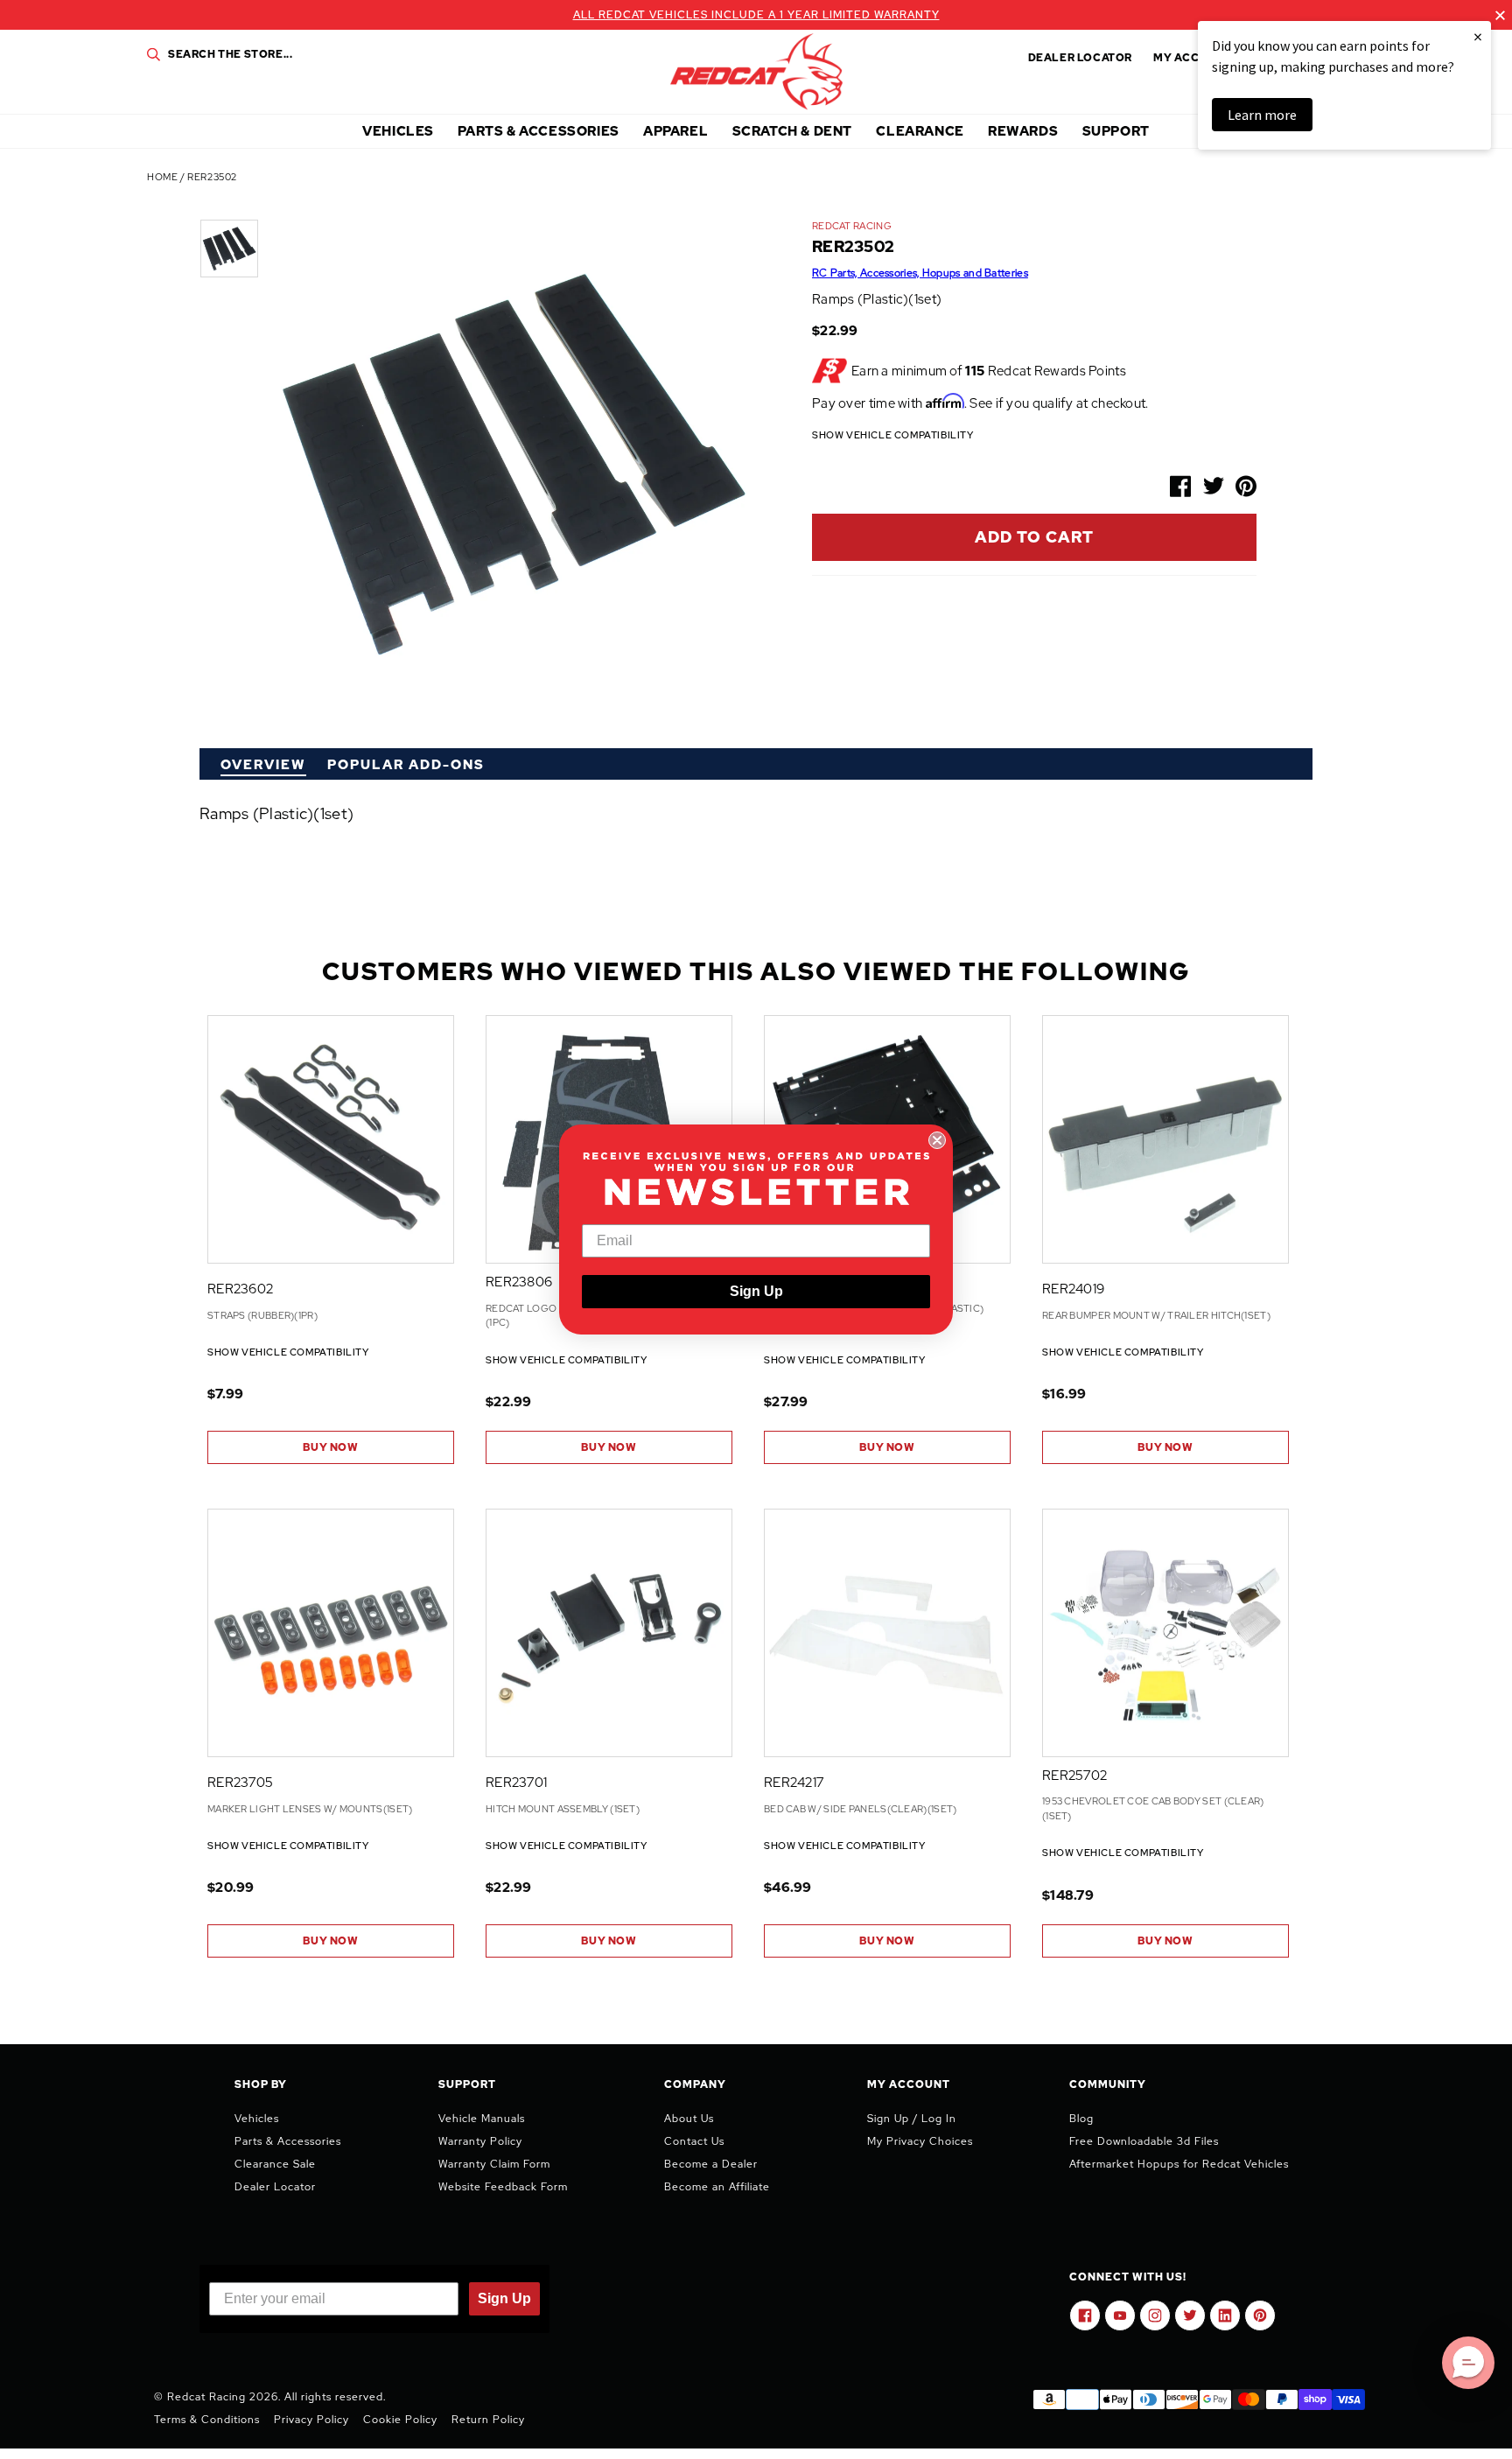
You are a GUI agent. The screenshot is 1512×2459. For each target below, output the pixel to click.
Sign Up (756, 1291)
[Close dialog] (937, 1140)
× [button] (1478, 36)
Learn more (1262, 115)
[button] (1468, 2363)
